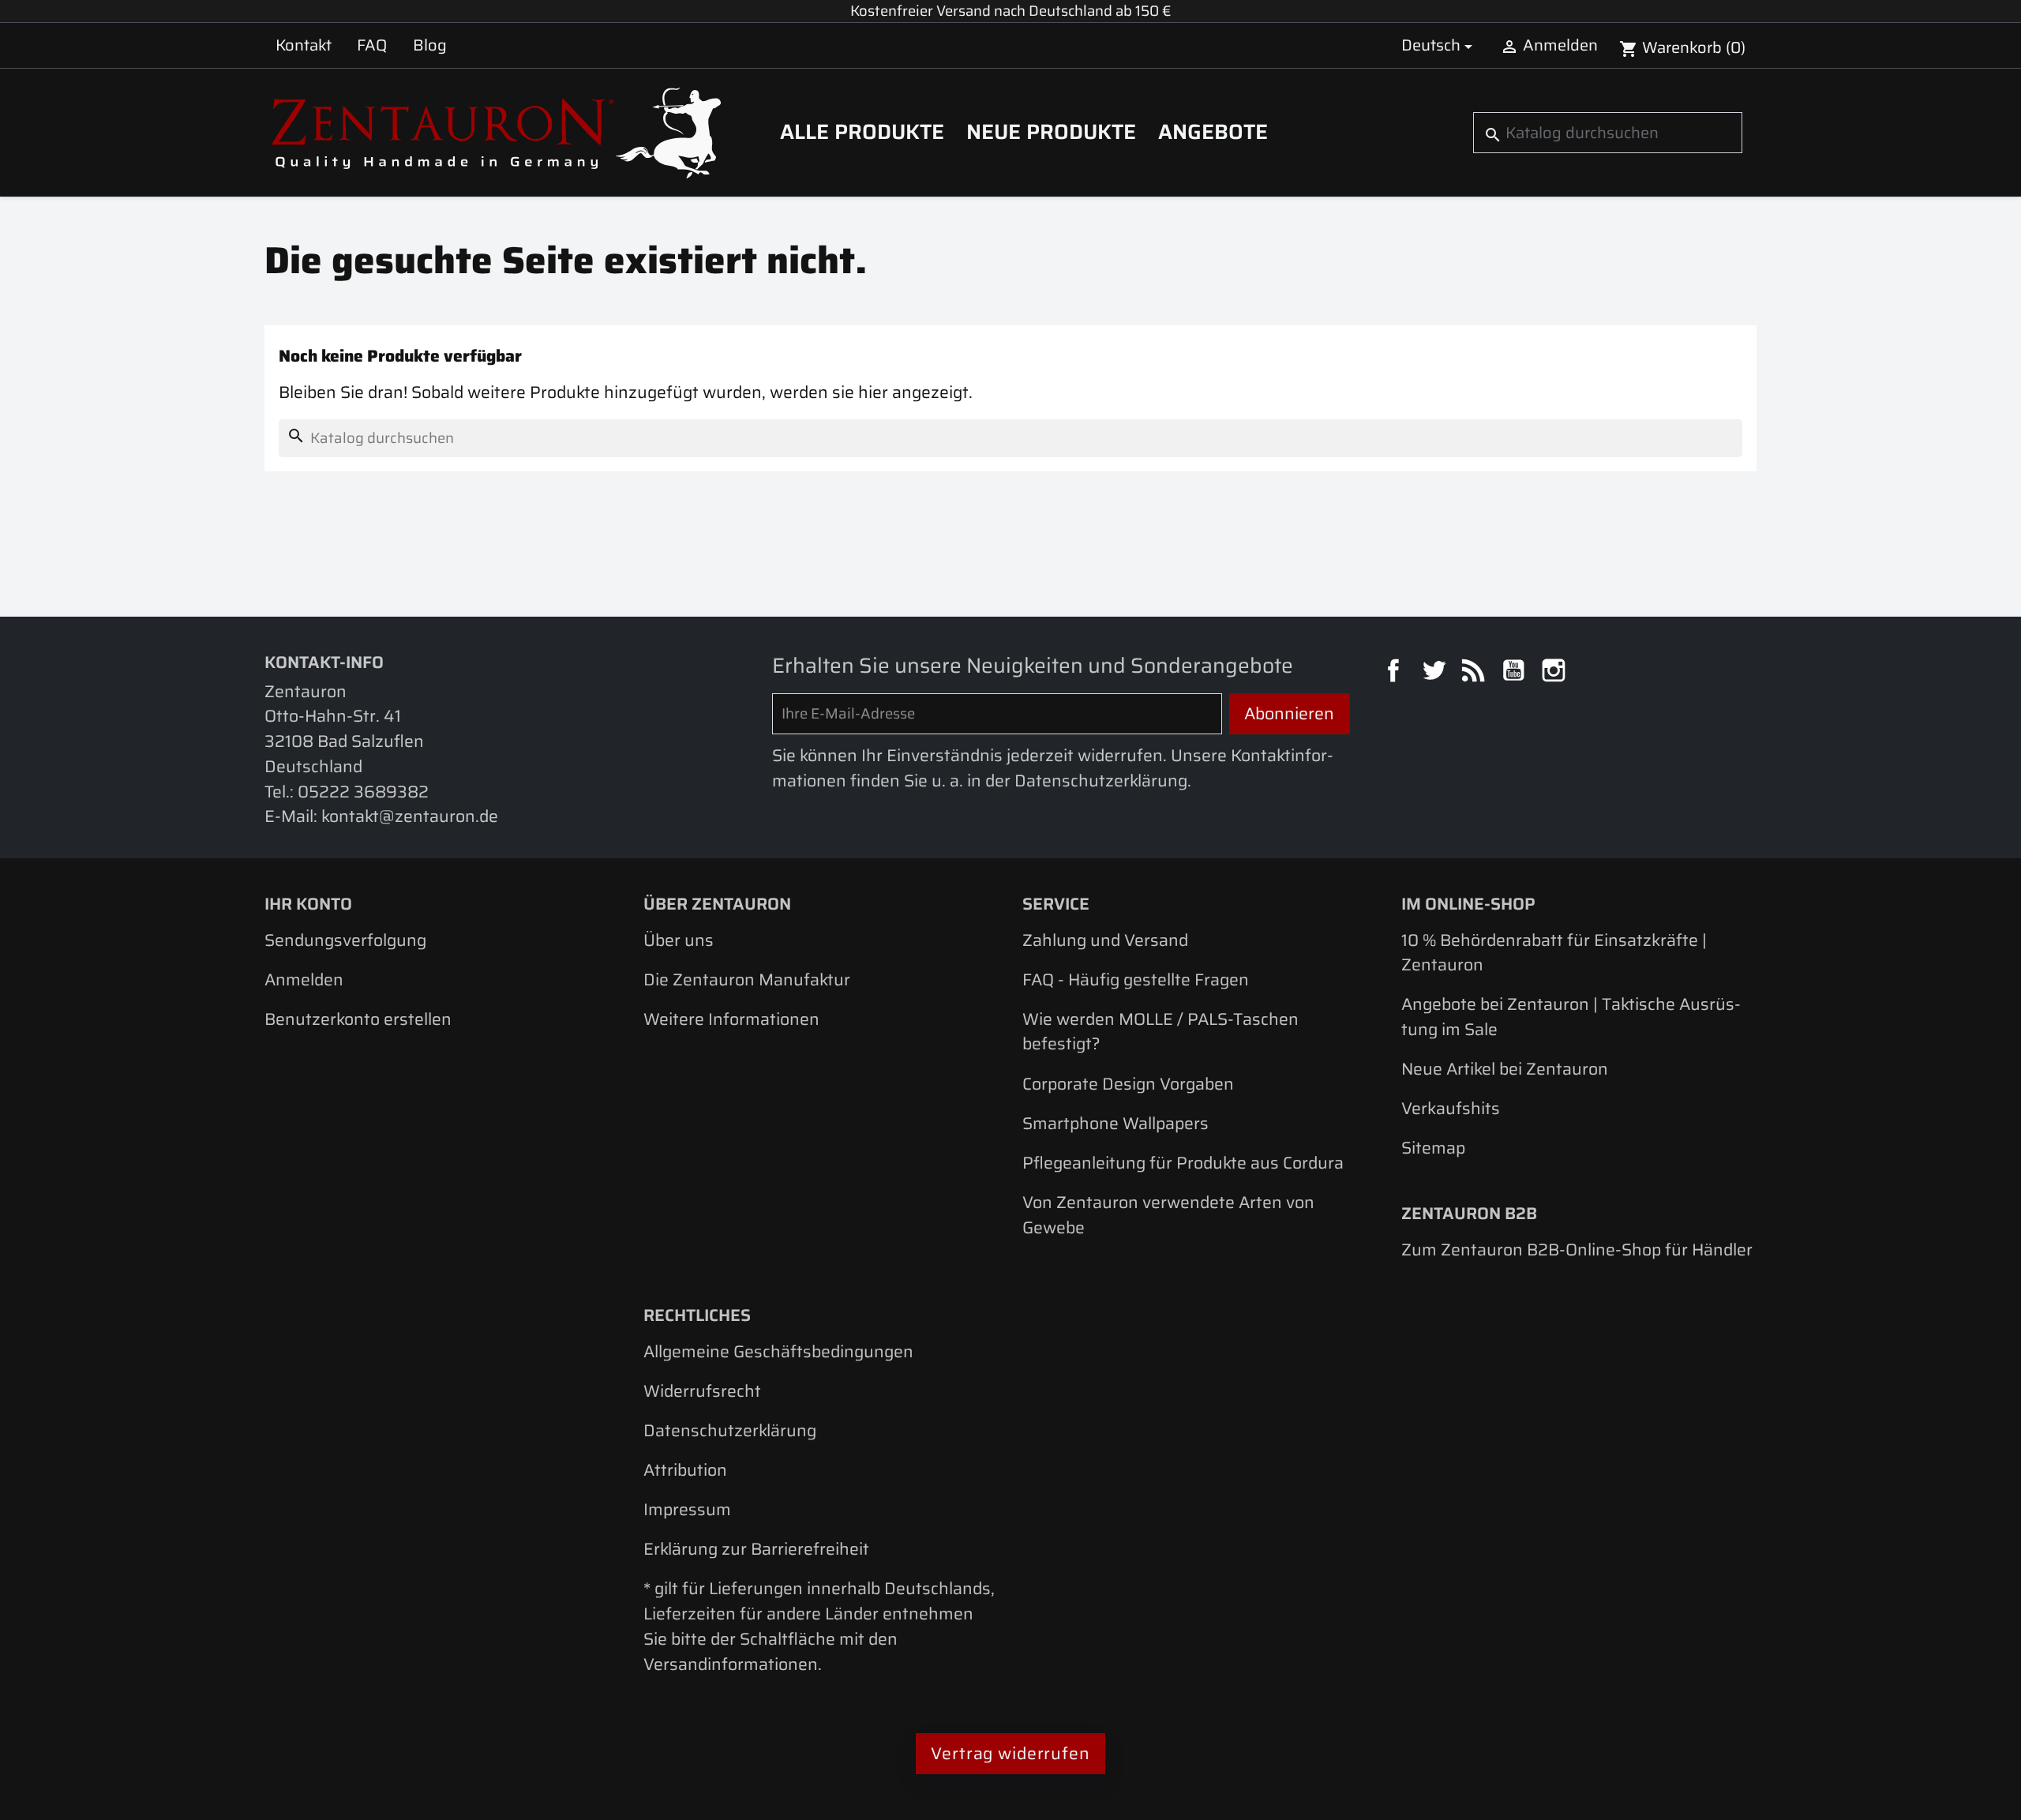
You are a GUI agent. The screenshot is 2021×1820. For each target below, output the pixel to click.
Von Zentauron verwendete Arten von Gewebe (1168, 1215)
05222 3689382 (363, 792)
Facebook (1396, 673)
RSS (1475, 673)
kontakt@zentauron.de (410, 816)
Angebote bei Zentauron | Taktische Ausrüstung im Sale (1571, 1017)
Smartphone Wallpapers (1115, 1123)
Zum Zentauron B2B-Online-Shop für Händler (1577, 1250)
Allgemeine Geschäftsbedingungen (778, 1351)
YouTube (1516, 673)
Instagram (1556, 673)
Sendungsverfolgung (345, 940)
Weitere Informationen (731, 1019)
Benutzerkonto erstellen (358, 1019)
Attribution (685, 1470)
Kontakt (304, 45)
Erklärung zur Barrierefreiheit (756, 1549)
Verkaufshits (1451, 1108)
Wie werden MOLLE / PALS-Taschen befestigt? (1160, 1032)
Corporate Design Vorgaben (1128, 1084)
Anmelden (304, 979)
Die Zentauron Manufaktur (747, 979)
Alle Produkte (862, 132)
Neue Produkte (1051, 132)
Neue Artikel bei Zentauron (1505, 1069)
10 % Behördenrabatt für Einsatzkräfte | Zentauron (1554, 953)
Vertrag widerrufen (1010, 1753)
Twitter (1436, 673)
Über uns (679, 940)
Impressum (687, 1509)
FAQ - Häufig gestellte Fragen (1136, 979)
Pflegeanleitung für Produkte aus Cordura (1183, 1163)
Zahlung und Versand (1105, 940)
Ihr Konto (308, 904)
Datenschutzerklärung (730, 1430)
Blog (430, 45)
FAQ (372, 45)
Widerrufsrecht (702, 1391)
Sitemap (1433, 1148)
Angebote (1213, 132)
